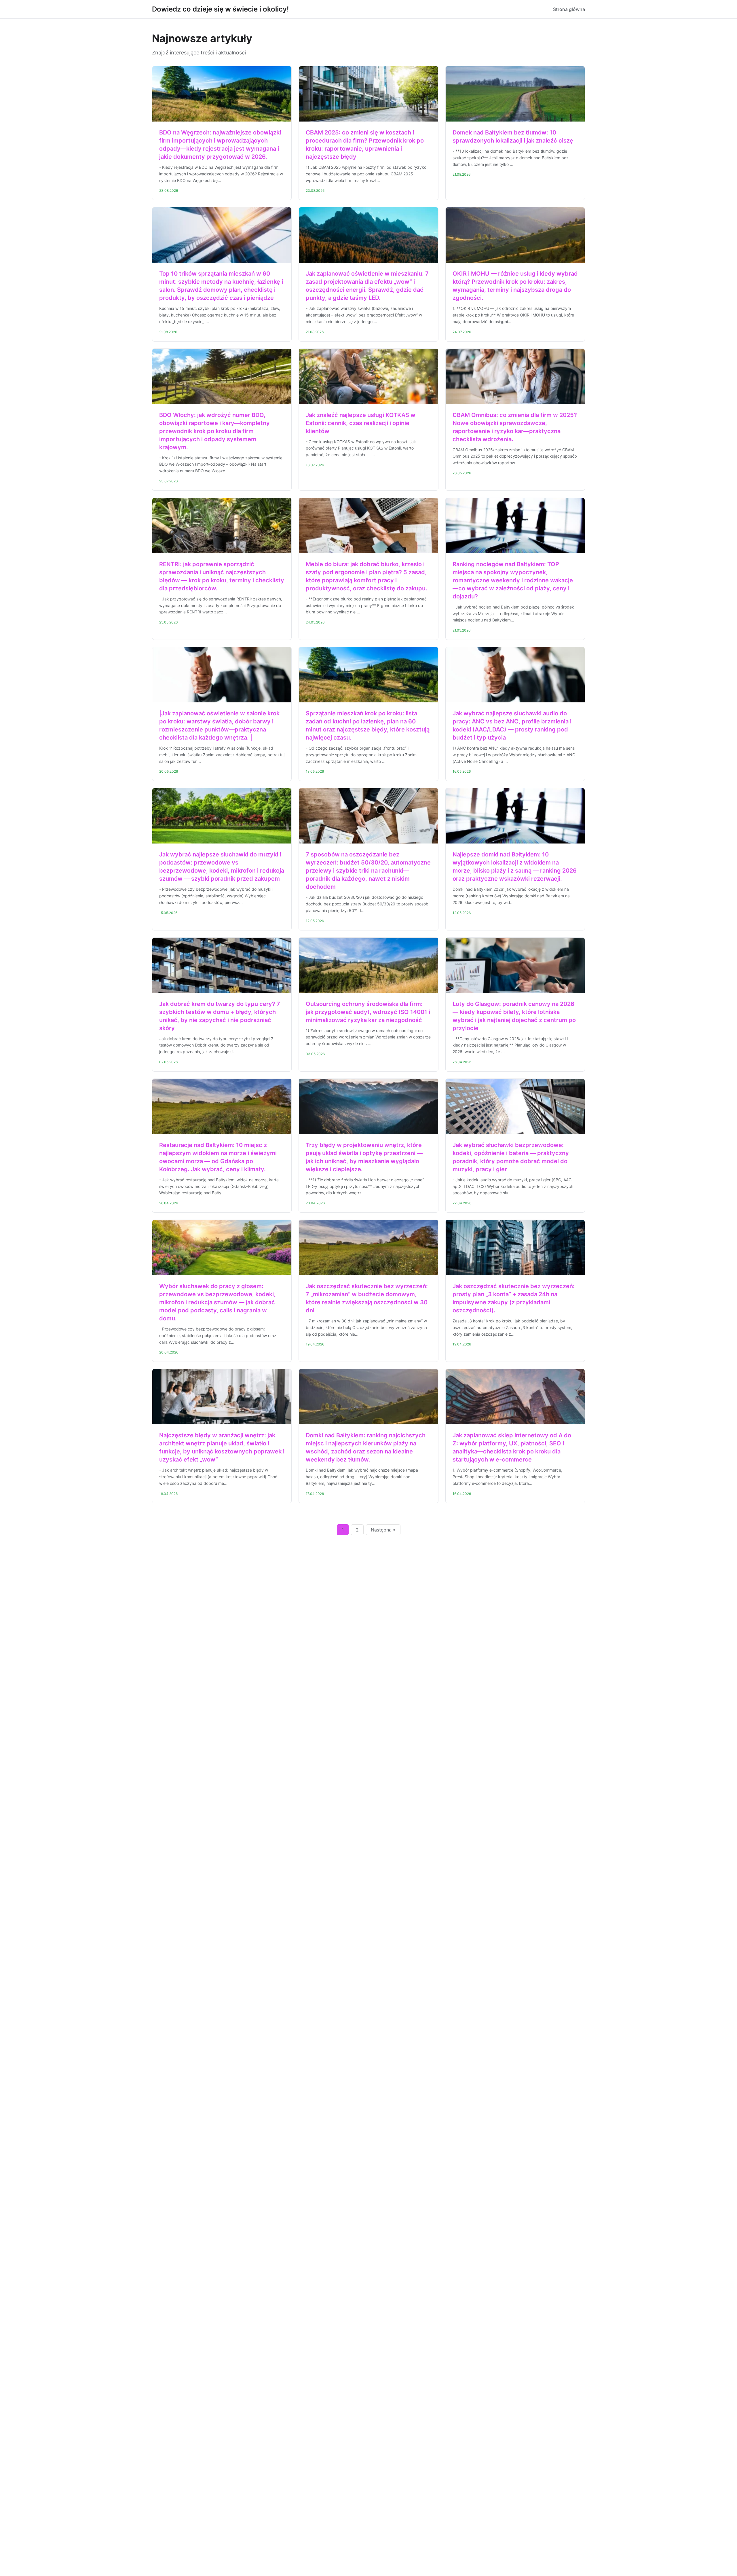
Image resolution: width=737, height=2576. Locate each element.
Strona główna (569, 9)
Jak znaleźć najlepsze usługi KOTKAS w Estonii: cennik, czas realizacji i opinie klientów (361, 423)
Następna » (383, 1530)
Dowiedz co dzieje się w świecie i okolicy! (220, 9)
